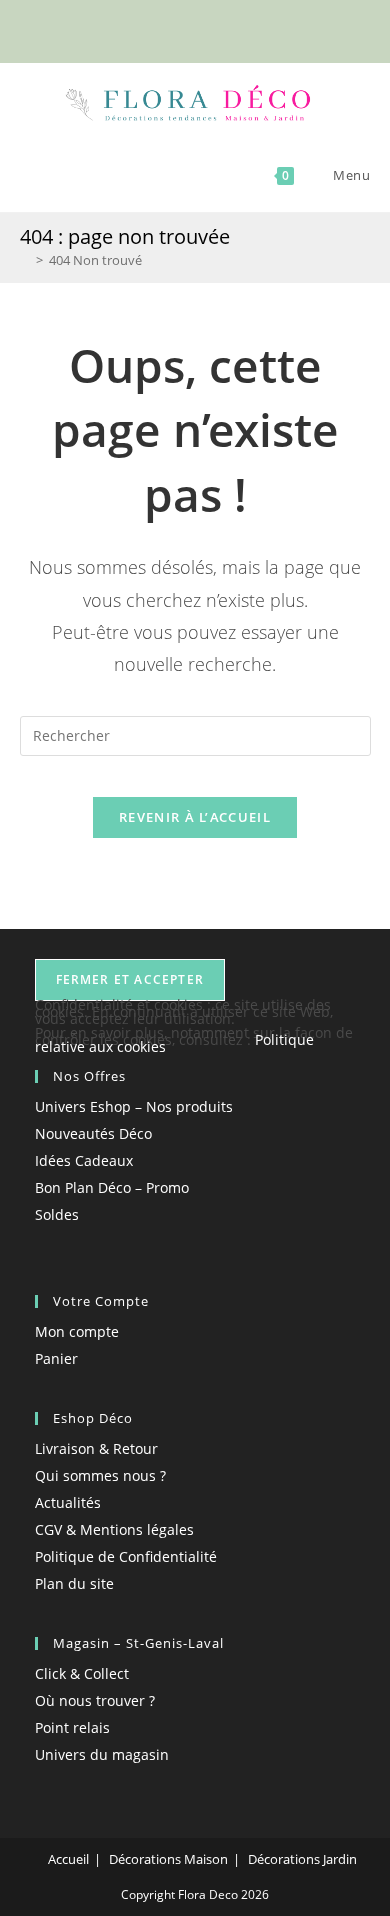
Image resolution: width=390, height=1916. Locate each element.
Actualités (68, 1502)
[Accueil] (25, 260)
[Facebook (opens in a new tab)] (163, 29)
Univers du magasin (102, 1754)
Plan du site (74, 1583)
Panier (56, 1358)
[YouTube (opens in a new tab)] (229, 29)
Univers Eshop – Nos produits (134, 1106)
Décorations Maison (168, 1859)
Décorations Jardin (302, 1859)
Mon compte (77, 1331)
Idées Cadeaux (84, 1160)
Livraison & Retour (96, 1448)
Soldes (57, 1214)
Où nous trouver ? (95, 1700)
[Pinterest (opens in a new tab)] (186, 29)
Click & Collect (82, 1673)
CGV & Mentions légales (114, 1529)
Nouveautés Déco (93, 1133)
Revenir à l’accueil (195, 817)
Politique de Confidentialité (126, 1556)
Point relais (72, 1727)
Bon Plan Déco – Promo (112, 1187)
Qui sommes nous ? (100, 1475)
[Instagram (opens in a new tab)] (209, 29)
